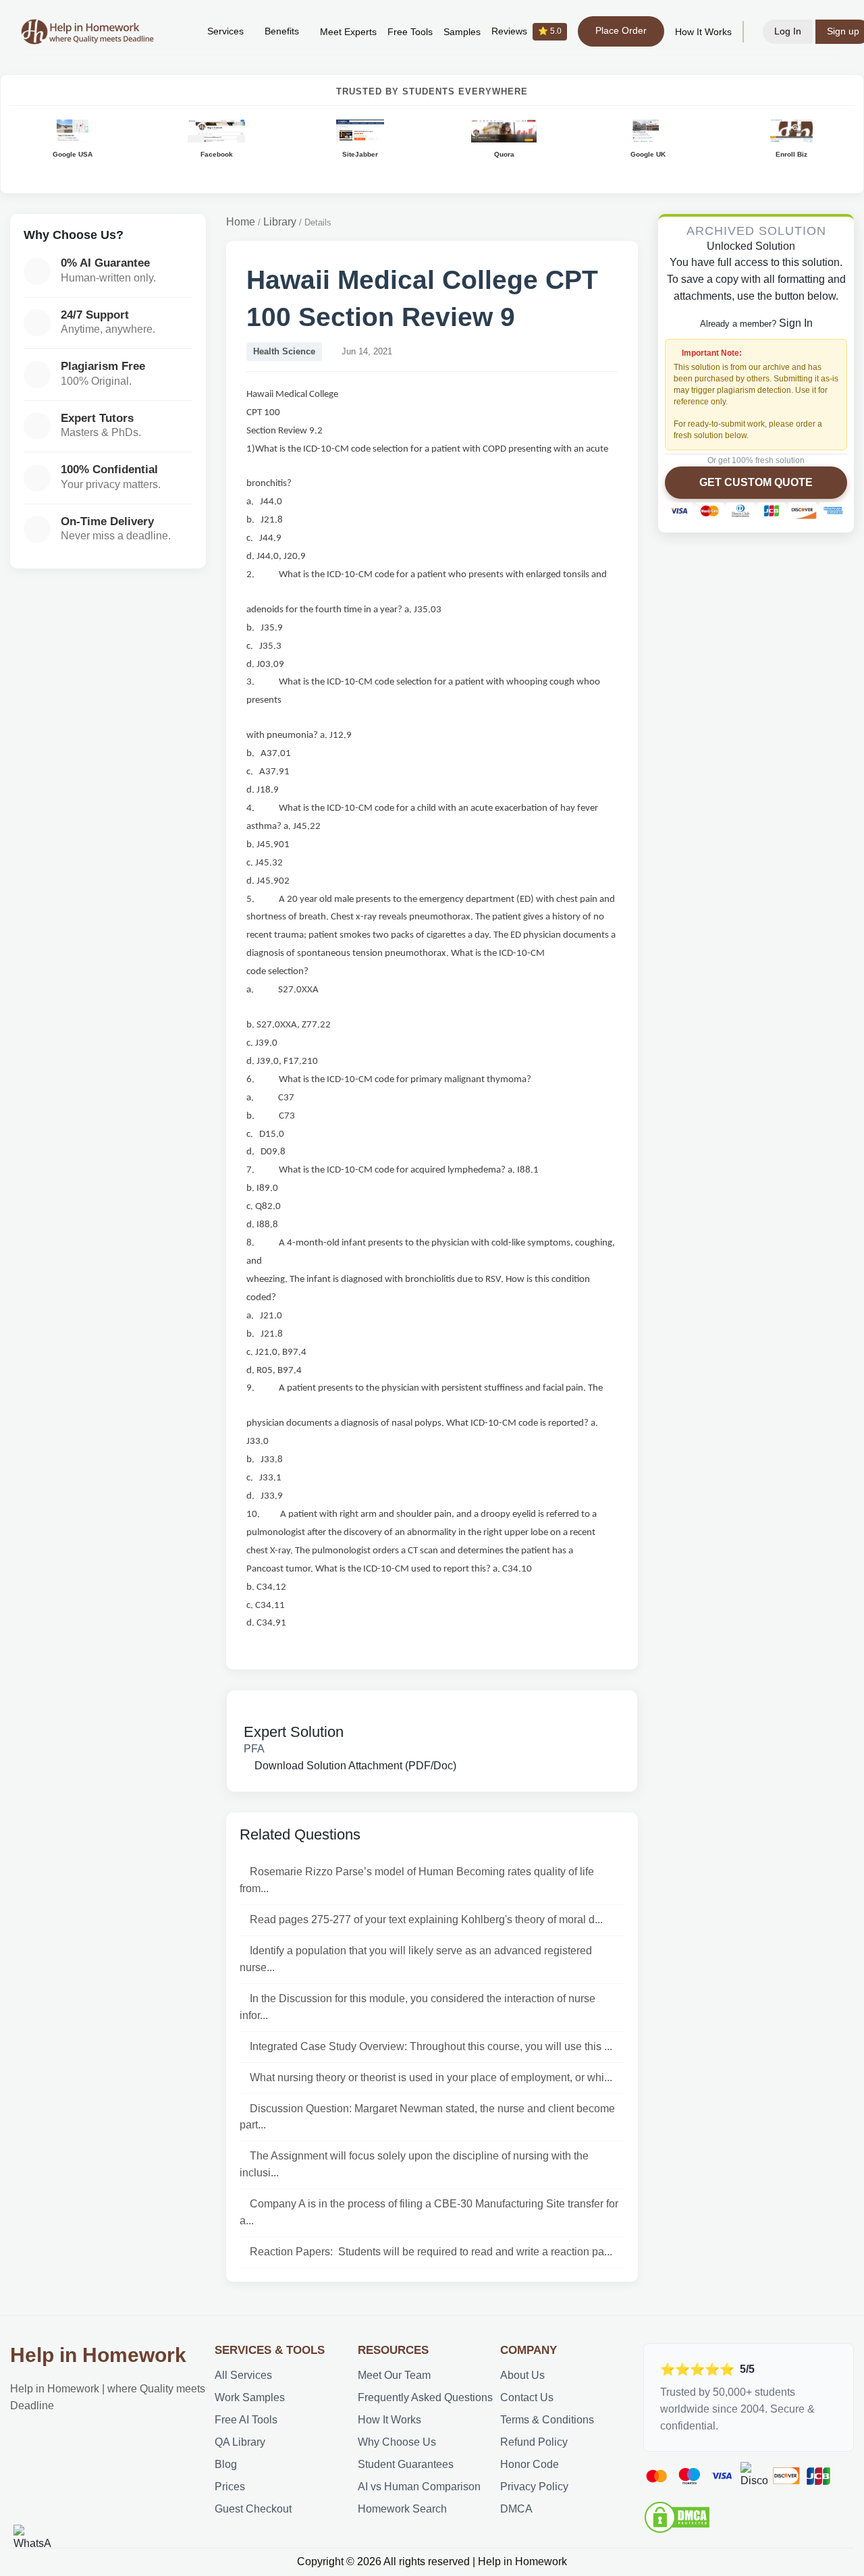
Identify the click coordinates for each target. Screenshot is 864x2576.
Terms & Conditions (547, 2420)
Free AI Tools (246, 2420)
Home (241, 222)
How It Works (703, 32)
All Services (243, 2375)
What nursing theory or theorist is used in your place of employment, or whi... (431, 2077)
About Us (522, 2375)
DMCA (516, 2509)
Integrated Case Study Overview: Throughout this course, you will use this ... (431, 2046)
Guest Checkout (253, 2509)
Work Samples (250, 2397)
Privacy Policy (534, 2487)
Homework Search (402, 2509)
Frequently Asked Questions (425, 2397)
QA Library (240, 2442)
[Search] (176, 32)
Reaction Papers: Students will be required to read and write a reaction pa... (431, 2252)
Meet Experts (348, 32)
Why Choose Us (397, 2442)
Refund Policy (534, 2442)
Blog (226, 2464)
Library (280, 222)
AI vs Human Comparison (419, 2487)
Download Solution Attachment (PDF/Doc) (354, 1766)
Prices (230, 2487)
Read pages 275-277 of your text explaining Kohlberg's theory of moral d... (426, 1920)
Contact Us (527, 2397)
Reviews (526, 31)
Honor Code (530, 2464)
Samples (462, 32)
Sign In (796, 323)
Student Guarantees (406, 2464)
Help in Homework (98, 2355)
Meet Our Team (394, 2375)
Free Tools (410, 32)
